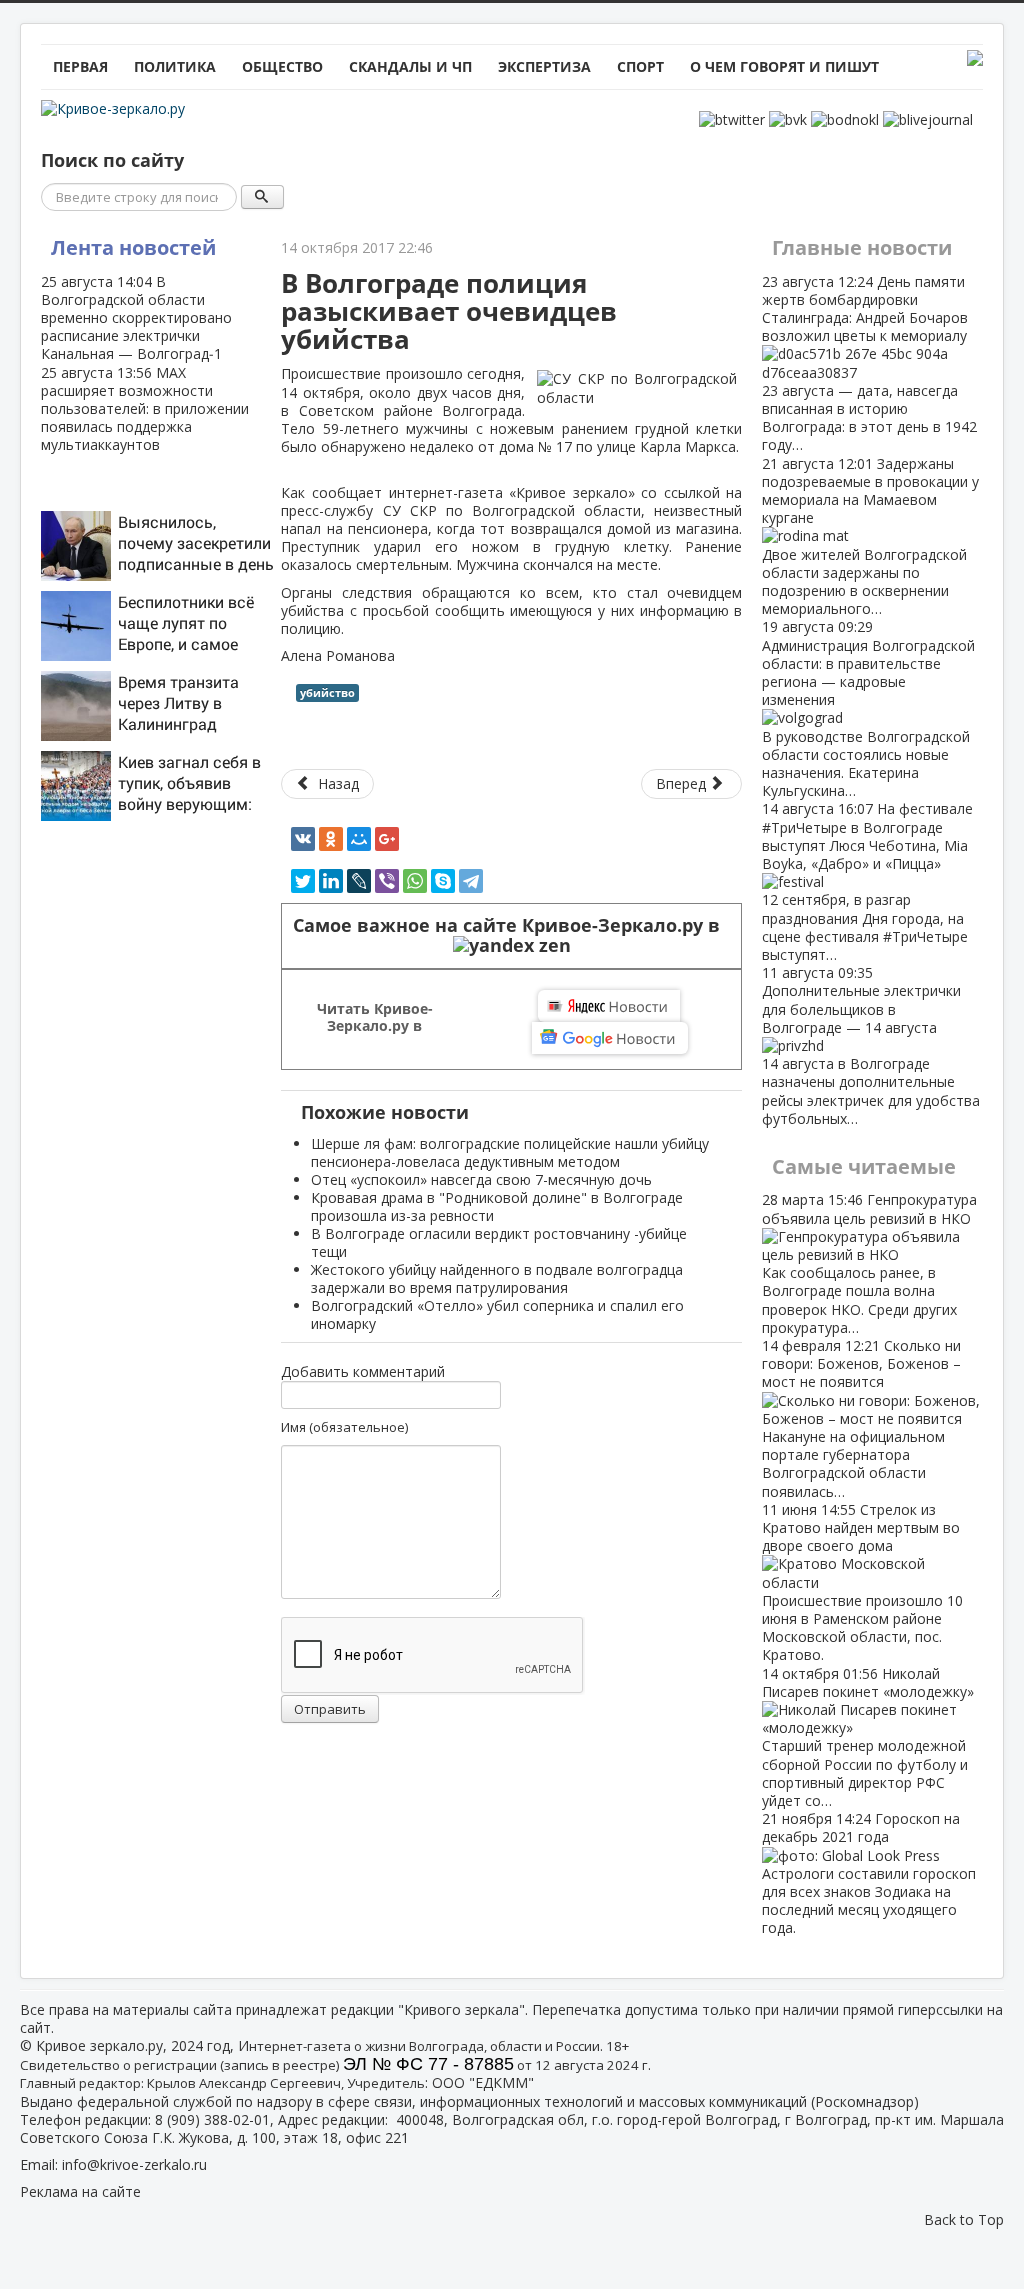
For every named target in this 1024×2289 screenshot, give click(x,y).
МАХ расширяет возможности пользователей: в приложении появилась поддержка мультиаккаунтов (145, 409)
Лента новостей (133, 247)
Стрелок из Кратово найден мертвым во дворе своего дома (862, 1582)
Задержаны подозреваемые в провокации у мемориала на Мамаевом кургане (870, 536)
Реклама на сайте (80, 2191)
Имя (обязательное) (344, 1427)
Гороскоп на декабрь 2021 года (869, 1873)
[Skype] (443, 881)
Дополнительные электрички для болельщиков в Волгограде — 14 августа (871, 1045)
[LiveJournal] (359, 881)
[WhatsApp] (415, 881)
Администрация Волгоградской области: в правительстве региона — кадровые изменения (868, 708)
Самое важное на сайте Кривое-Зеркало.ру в (511, 925)
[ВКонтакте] (303, 839)
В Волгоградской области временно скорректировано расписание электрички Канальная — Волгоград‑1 (136, 318)
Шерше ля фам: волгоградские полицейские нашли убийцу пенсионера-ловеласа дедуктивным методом (510, 1152)
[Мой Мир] (359, 839)
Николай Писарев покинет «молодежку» (868, 1737)
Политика (175, 66)
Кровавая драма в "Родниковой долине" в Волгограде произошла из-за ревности (497, 1206)
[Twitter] (303, 881)
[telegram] (471, 881)
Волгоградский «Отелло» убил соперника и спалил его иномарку (497, 1314)
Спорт (640, 66)
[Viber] (387, 881)
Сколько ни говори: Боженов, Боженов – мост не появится (861, 1418)
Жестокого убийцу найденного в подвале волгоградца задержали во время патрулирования (497, 1278)
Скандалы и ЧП (410, 66)
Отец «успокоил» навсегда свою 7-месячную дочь (481, 1179)
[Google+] (387, 839)
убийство (327, 692)
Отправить (330, 1709)
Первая (80, 66)
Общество (282, 66)
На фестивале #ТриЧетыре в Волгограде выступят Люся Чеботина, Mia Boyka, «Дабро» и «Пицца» (867, 881)
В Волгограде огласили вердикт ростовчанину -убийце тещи (499, 1242)
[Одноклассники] (331, 839)
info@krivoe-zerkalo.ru (134, 2164)
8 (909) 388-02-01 (212, 2119)
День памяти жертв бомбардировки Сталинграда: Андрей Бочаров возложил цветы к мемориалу (869, 363)
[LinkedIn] (331, 881)
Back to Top (964, 2219)
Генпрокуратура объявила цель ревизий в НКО (869, 1263)
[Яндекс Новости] (609, 1006)
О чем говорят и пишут (784, 66)
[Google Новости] (610, 1038)
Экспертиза (544, 66)
